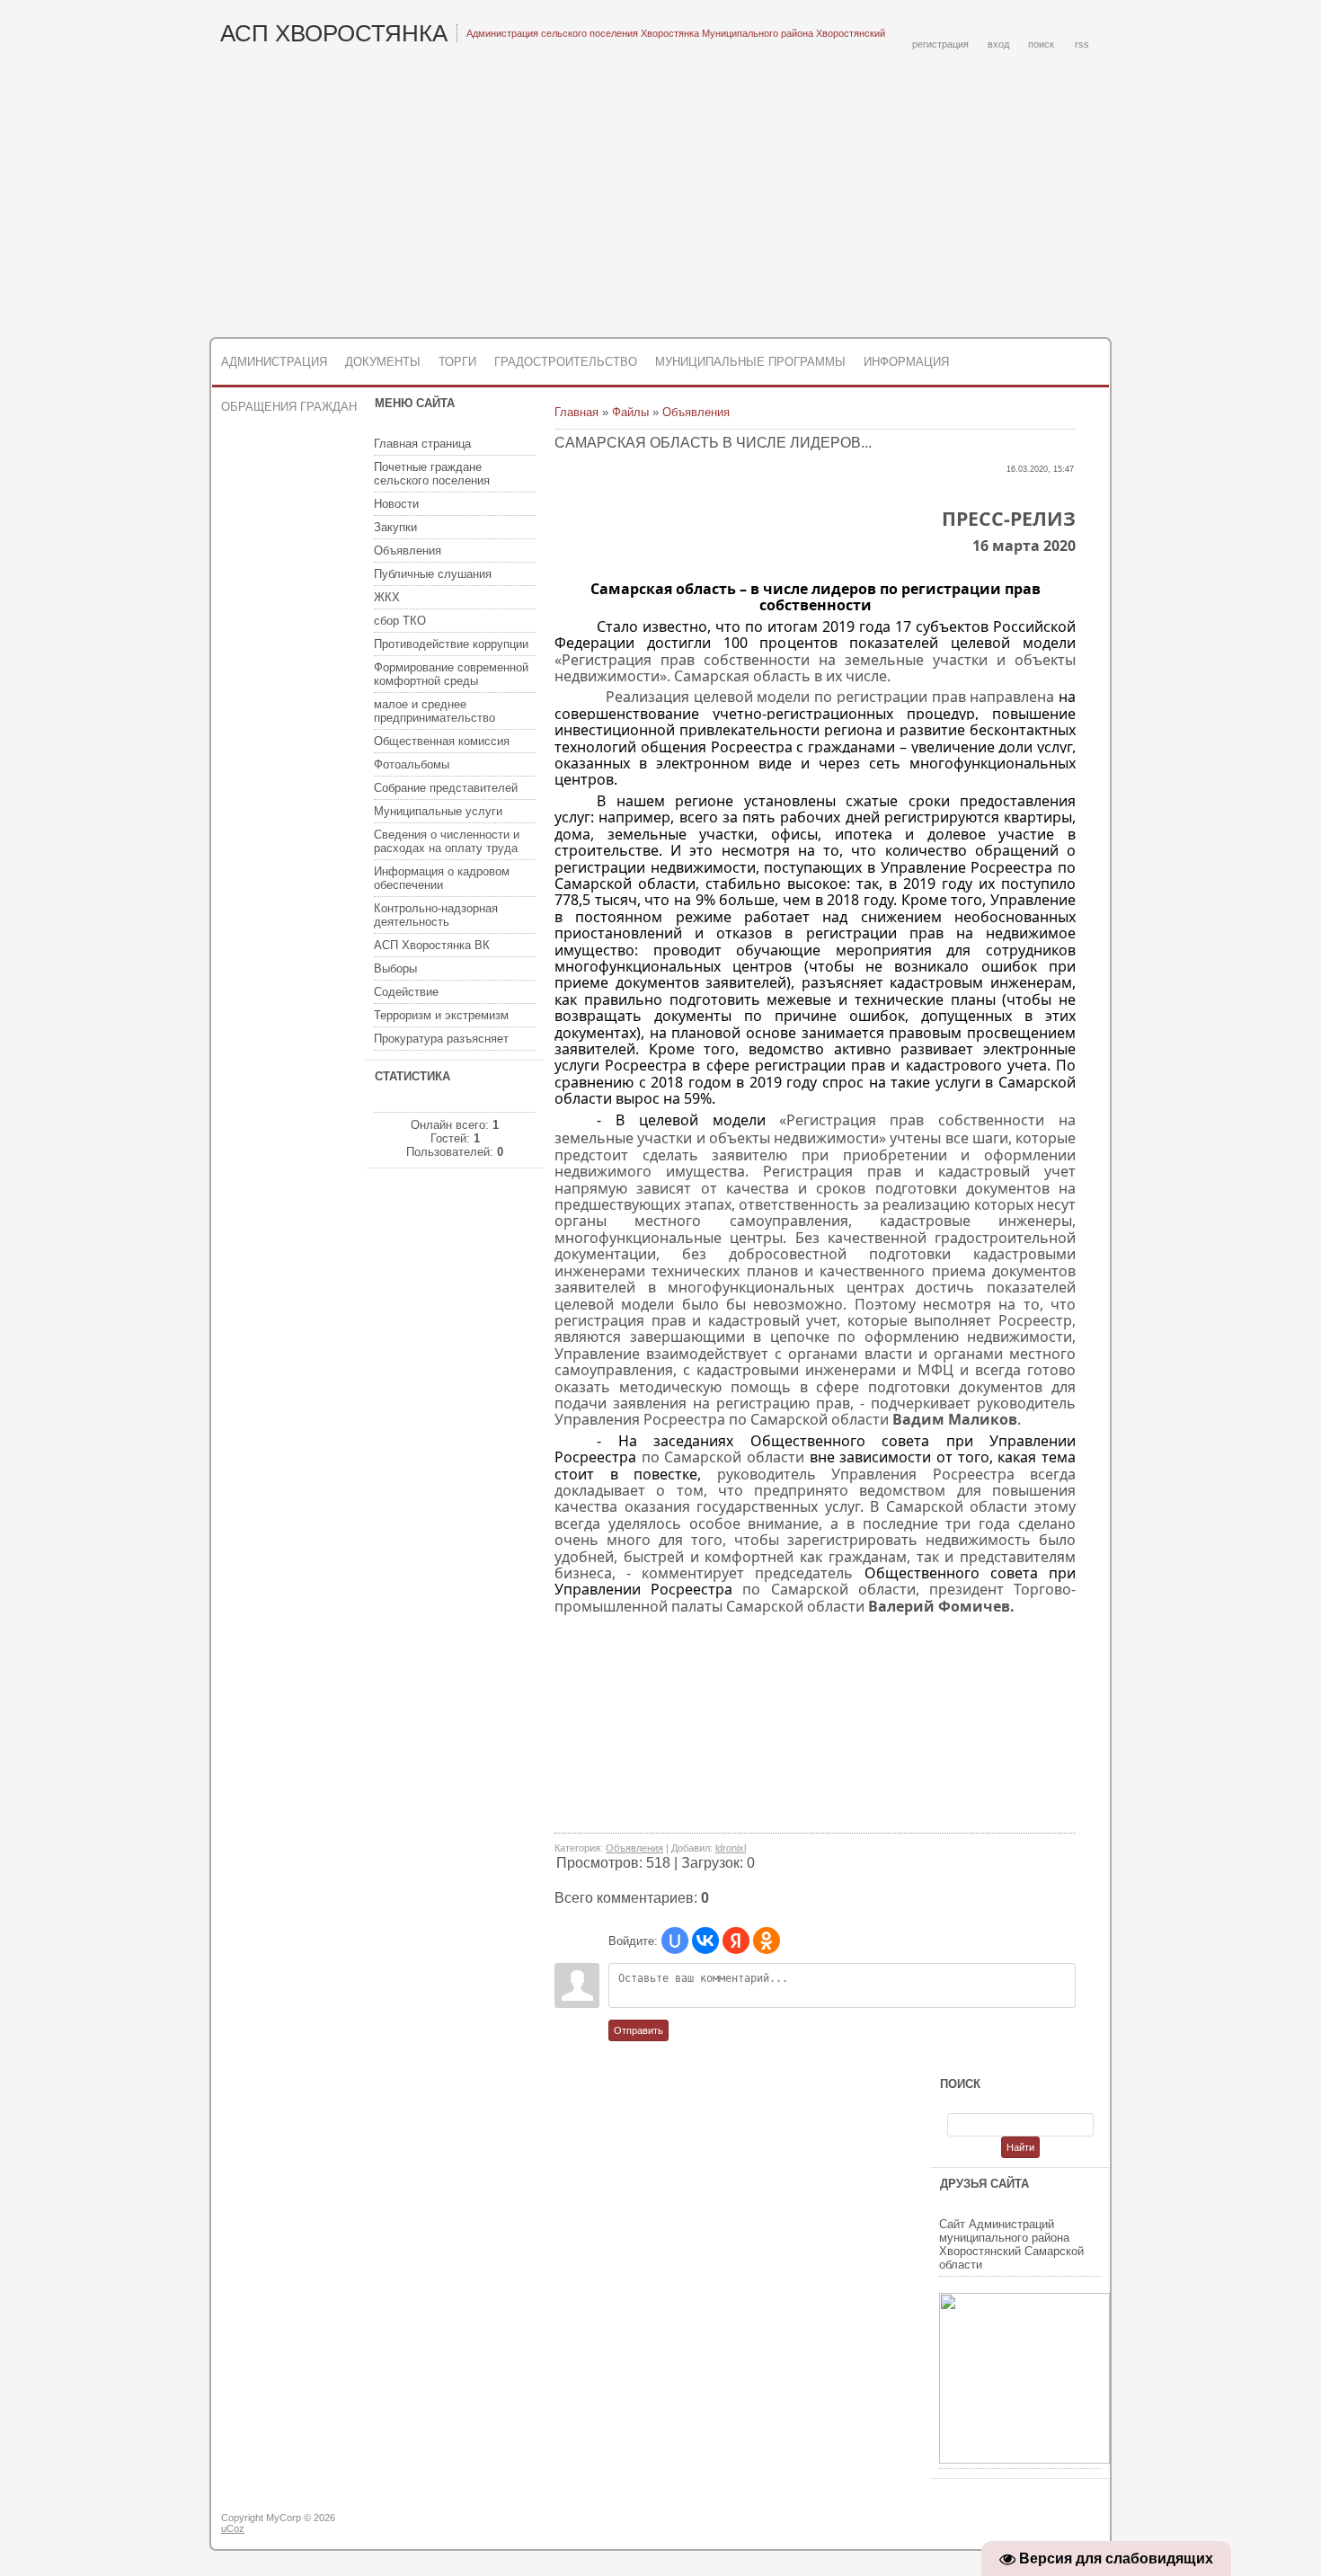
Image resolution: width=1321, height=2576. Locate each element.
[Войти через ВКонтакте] (705, 1941)
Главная (576, 412)
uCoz (233, 2528)
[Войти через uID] (675, 1941)
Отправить (638, 2030)
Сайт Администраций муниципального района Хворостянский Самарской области (1011, 2244)
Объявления (696, 412)
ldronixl (731, 1848)
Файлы (630, 412)
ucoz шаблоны (1040, 2525)
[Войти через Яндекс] (736, 1941)
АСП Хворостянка (334, 33)
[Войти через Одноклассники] (767, 1941)
